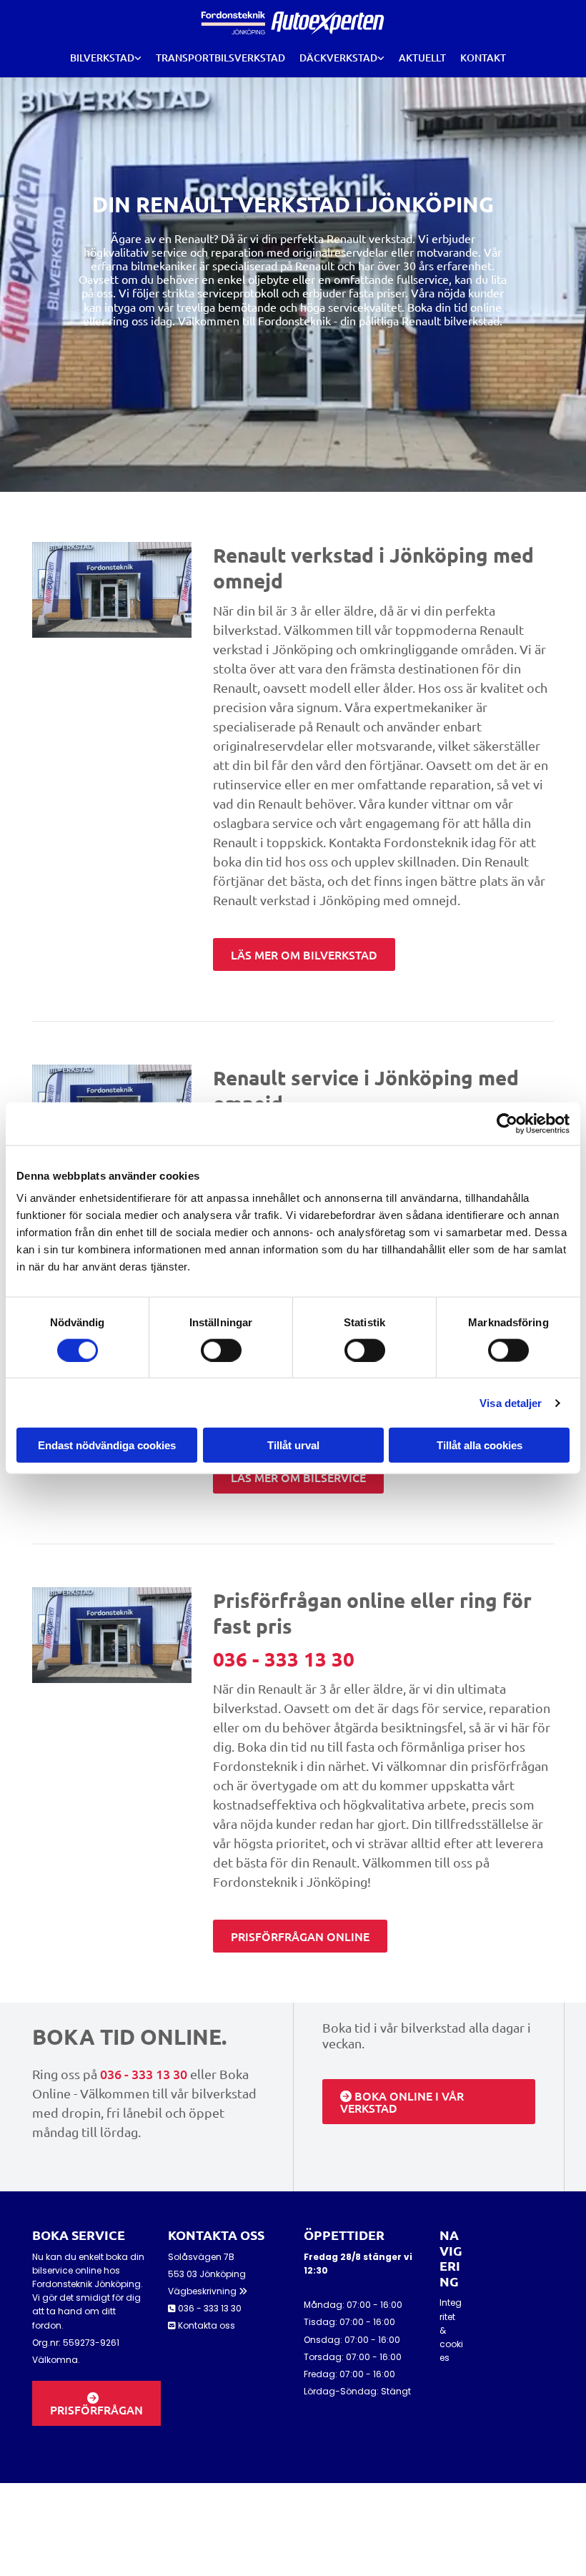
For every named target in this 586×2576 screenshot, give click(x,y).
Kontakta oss (207, 2325)
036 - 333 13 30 (284, 1658)
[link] (106, 58)
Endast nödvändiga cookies (107, 1445)
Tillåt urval (293, 1445)
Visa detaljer (511, 1402)
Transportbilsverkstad (220, 58)
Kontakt (483, 58)
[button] (304, 954)
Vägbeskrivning (208, 2291)
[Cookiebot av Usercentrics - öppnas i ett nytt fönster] (507, 1123)
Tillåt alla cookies (480, 1445)
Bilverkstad (102, 58)
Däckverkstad (338, 58)
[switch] (221, 1350)
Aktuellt (422, 58)
